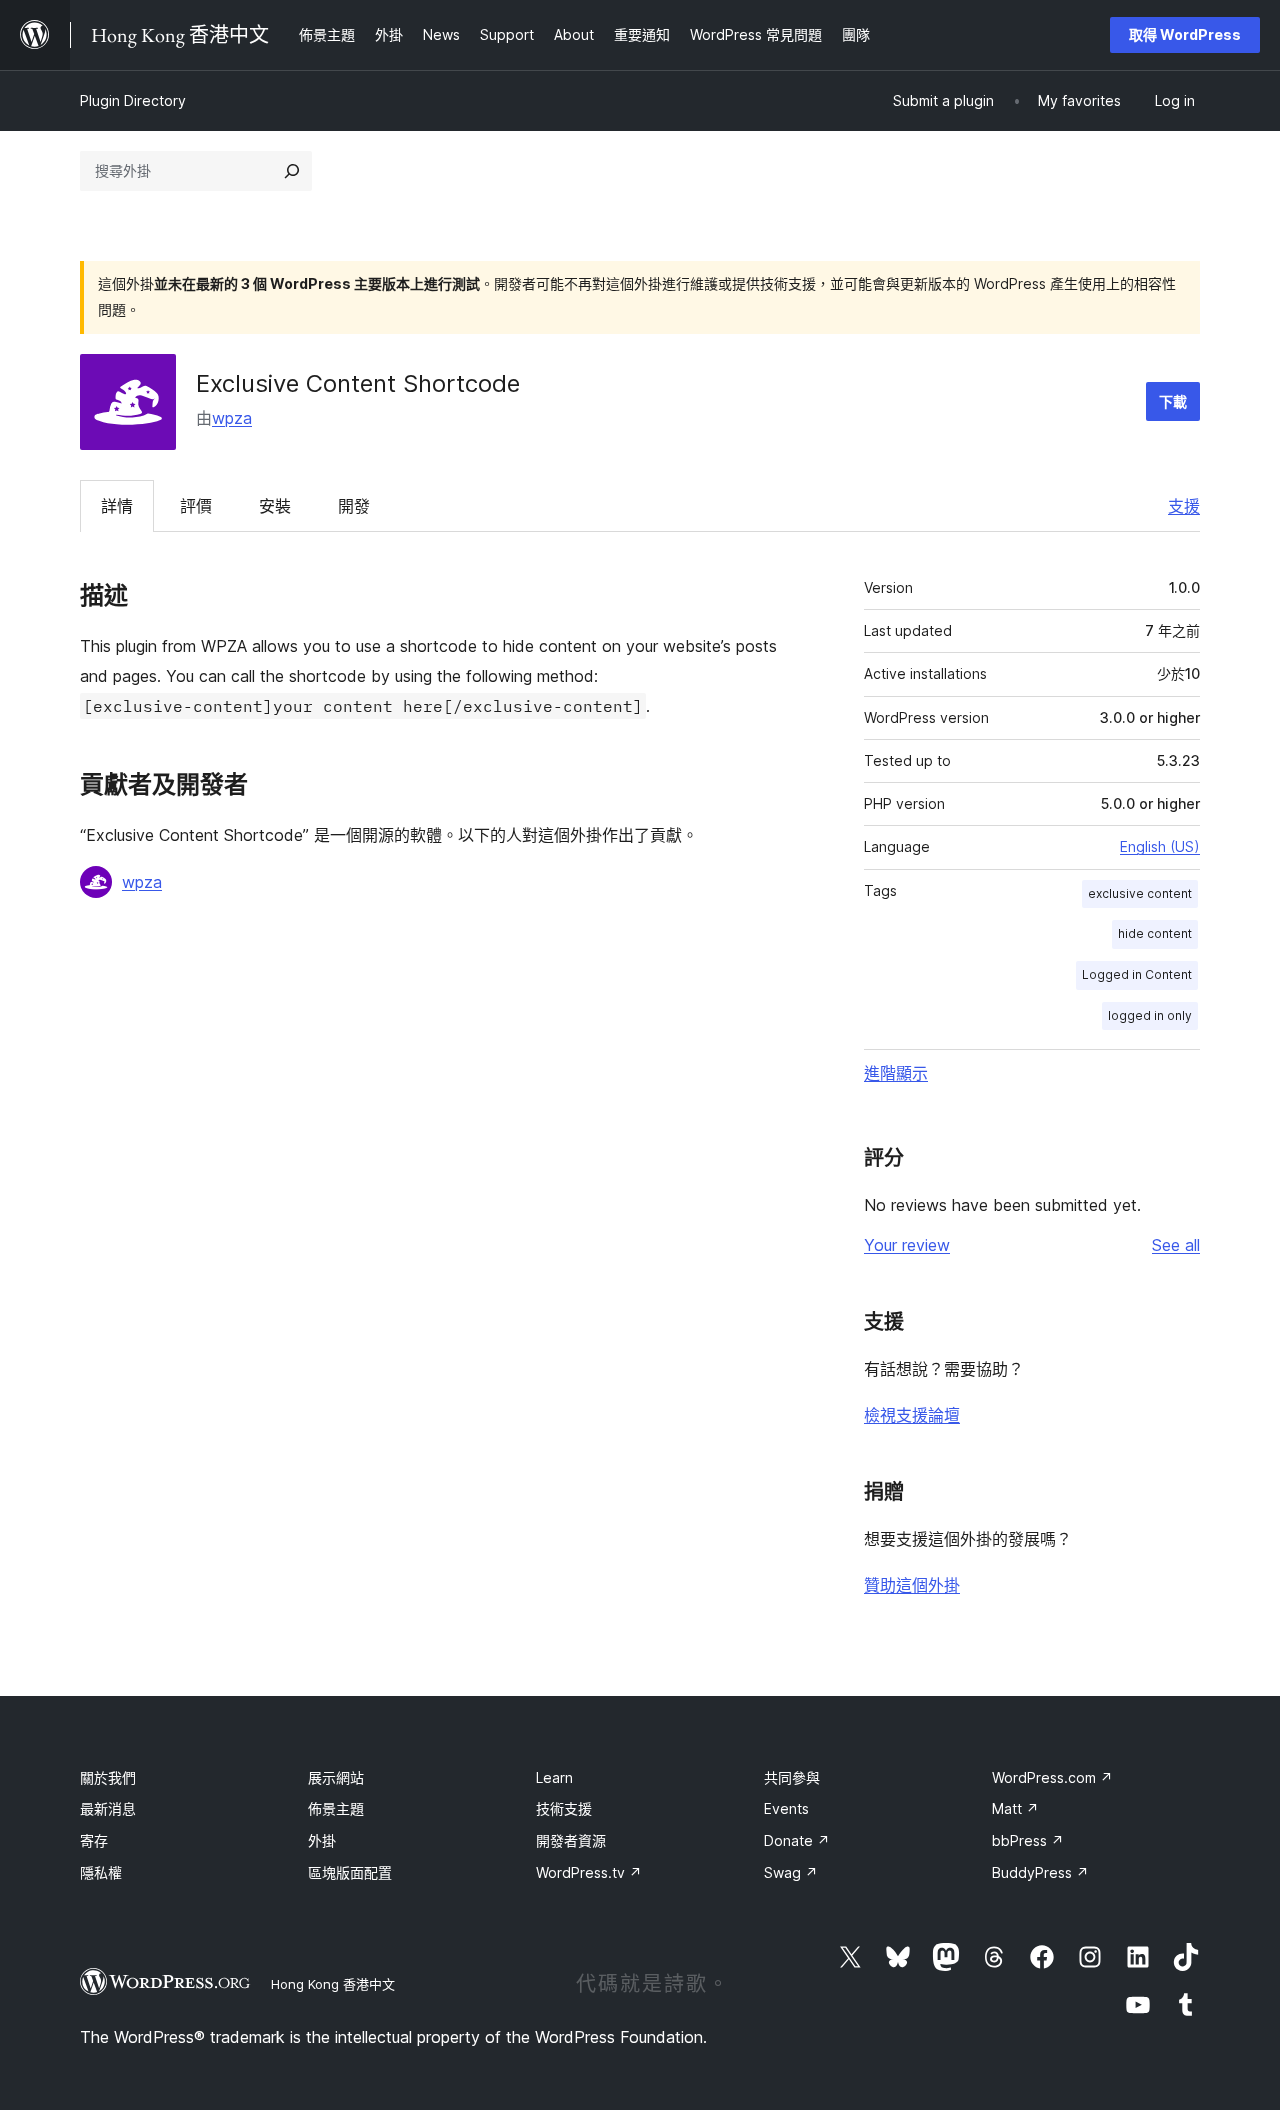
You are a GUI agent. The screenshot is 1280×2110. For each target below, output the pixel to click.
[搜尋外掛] (292, 171)
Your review (907, 1245)
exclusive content (1140, 893)
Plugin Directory (133, 100)
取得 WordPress (1185, 34)
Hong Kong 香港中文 (333, 1984)
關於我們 (108, 1777)
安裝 (275, 506)
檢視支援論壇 (912, 1415)
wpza (232, 418)
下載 (1173, 401)
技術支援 (564, 1808)
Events (786, 1808)
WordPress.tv (589, 1872)
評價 (196, 506)
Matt (1015, 1808)
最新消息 (108, 1808)
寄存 (94, 1840)
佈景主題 (336, 1808)
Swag (791, 1872)
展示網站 (336, 1777)
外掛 (322, 1840)
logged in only (1150, 1015)
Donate (797, 1840)
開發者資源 (571, 1840)
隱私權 (101, 1872)
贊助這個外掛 (912, 1585)
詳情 (117, 506)
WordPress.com (1052, 1777)
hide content (1155, 933)
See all (1176, 1245)
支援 (1184, 506)
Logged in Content (1137, 974)
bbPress (1028, 1840)
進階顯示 (896, 1073)
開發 (354, 506)
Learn (554, 1777)
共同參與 (792, 1777)
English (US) (1160, 846)
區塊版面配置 (350, 1872)
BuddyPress (1040, 1872)
